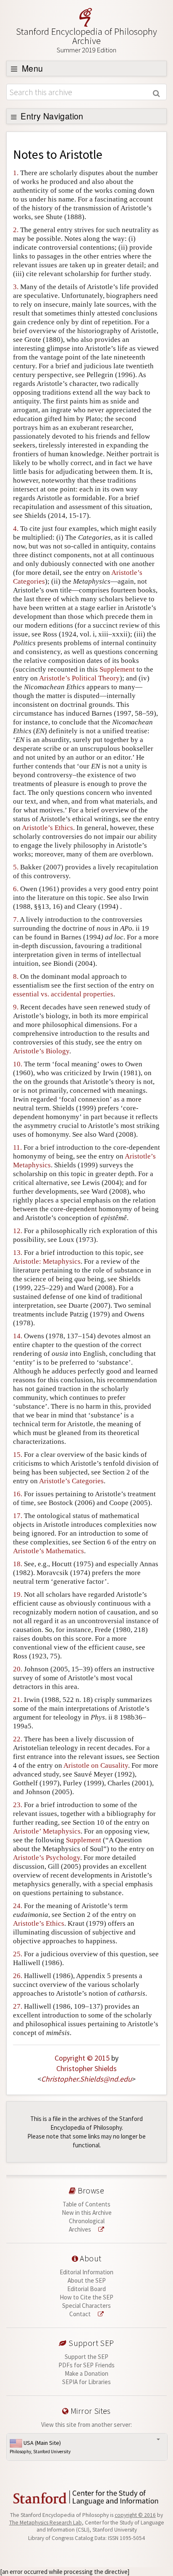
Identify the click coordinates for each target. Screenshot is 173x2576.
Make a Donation (86, 2373)
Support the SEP (86, 2357)
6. (16, 889)
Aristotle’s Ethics (47, 828)
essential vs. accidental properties (63, 994)
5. (16, 867)
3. (16, 287)
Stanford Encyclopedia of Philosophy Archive (86, 40)
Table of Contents (86, 2204)
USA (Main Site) (40, 2447)
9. (16, 1007)
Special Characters (86, 2306)
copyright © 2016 (135, 2515)
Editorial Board (86, 2289)
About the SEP (87, 2280)
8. (16, 976)
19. (18, 1594)
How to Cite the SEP (86, 2297)
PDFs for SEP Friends (86, 2365)
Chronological (87, 2221)
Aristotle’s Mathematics (48, 1551)
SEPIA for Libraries (86, 2382)
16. (18, 1494)
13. (18, 1253)
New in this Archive (87, 2213)
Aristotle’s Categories (71, 1481)
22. (18, 1739)
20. (18, 1669)
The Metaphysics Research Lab (46, 2523)
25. (18, 1954)
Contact (81, 2314)
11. (17, 1147)
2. (16, 230)
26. (18, 1976)
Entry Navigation (51, 116)
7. (16, 919)
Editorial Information (86, 2272)
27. (18, 2006)
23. (18, 1805)
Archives (81, 2229)
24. (18, 1906)
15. (18, 1455)
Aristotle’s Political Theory (79, 678)
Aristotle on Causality (96, 1765)
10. (18, 1064)
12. (18, 1231)
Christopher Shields (86, 2068)
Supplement (117, 669)
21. (18, 1700)
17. (18, 1516)
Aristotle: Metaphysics (47, 1261)
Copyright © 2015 (82, 2058)
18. (18, 1564)
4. (16, 529)
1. (16, 173)
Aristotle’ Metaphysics (47, 1831)
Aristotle (81, 154)
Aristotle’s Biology (41, 1051)
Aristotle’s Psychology (47, 1858)
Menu (31, 68)
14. (18, 1336)
